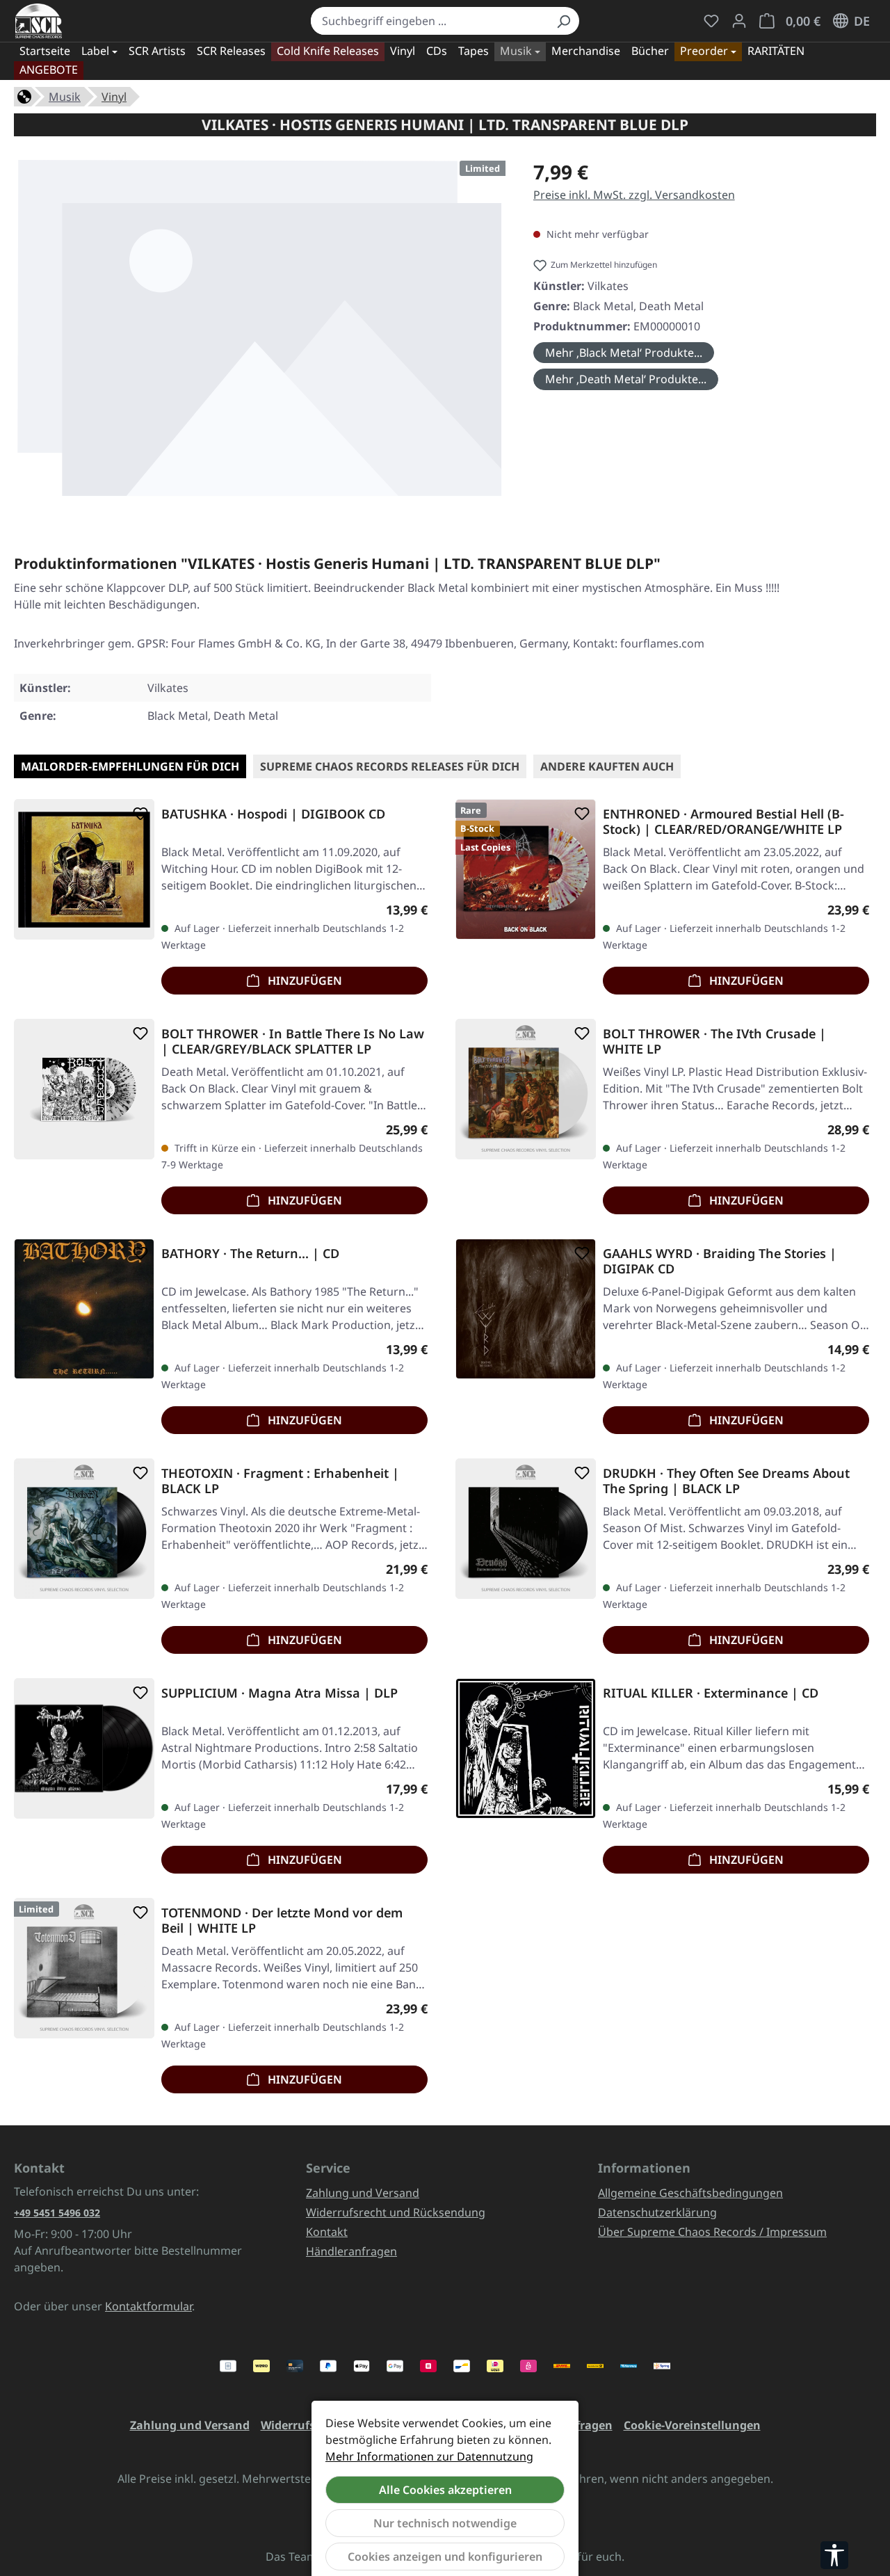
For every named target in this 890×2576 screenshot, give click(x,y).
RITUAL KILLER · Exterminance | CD (711, 1693)
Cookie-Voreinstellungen (692, 2425)
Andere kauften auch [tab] (607, 766)
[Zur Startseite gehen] (39, 21)
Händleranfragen (351, 2251)
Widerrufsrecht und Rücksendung (396, 2212)
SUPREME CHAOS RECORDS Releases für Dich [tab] (390, 766)
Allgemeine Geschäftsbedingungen (690, 2193)
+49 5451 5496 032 (57, 2213)
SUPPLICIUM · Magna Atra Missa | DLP (280, 1693)
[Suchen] (563, 21)
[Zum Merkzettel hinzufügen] (138, 814)
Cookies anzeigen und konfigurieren (445, 2557)
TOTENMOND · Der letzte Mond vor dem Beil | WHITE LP (282, 1920)
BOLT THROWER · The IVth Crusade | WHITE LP (714, 1041)
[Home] (24, 95)
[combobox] (430, 21)
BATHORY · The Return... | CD (250, 1254)
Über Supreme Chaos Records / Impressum (712, 2232)
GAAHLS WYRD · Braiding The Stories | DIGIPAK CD (720, 1261)
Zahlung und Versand (363, 2193)
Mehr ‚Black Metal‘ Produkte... (624, 353)
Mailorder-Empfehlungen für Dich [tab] (130, 766)
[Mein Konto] (739, 21)
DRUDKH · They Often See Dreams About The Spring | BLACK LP (726, 1481)
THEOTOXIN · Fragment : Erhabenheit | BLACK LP (280, 1481)
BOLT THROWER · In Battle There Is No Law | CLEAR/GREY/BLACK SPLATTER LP (293, 1041)
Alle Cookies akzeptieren (445, 2490)
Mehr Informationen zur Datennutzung (429, 2456)
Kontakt (327, 2232)
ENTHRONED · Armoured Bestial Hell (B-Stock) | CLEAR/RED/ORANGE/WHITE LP (723, 821)
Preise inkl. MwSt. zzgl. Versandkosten (634, 195)
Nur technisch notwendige (445, 2523)
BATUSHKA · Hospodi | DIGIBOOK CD (273, 814)
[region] (260, 333)
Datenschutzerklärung (657, 2212)
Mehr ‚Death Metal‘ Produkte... (626, 379)
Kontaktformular (148, 2306)
